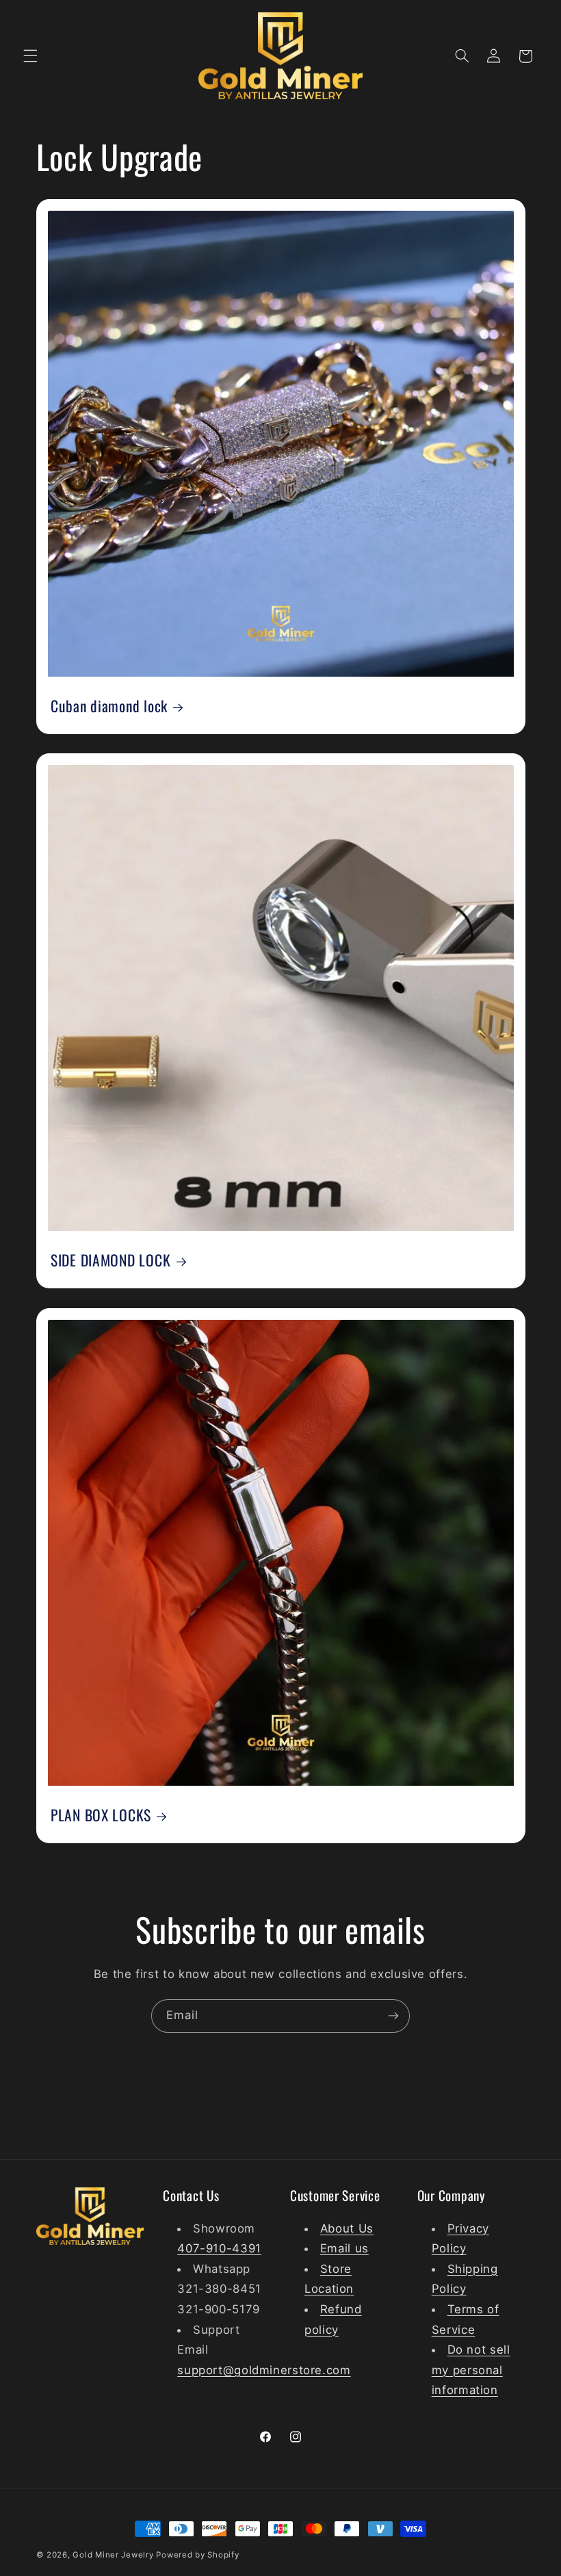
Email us (344, 2248)
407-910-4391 (219, 2248)
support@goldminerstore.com (264, 2370)
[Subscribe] (393, 2016)
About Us (347, 2228)
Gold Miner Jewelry (114, 2555)
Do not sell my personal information (471, 2370)
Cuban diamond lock (109, 706)
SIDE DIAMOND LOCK (110, 1260)
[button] (30, 56)
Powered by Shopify (197, 2555)
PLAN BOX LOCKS (101, 1814)
